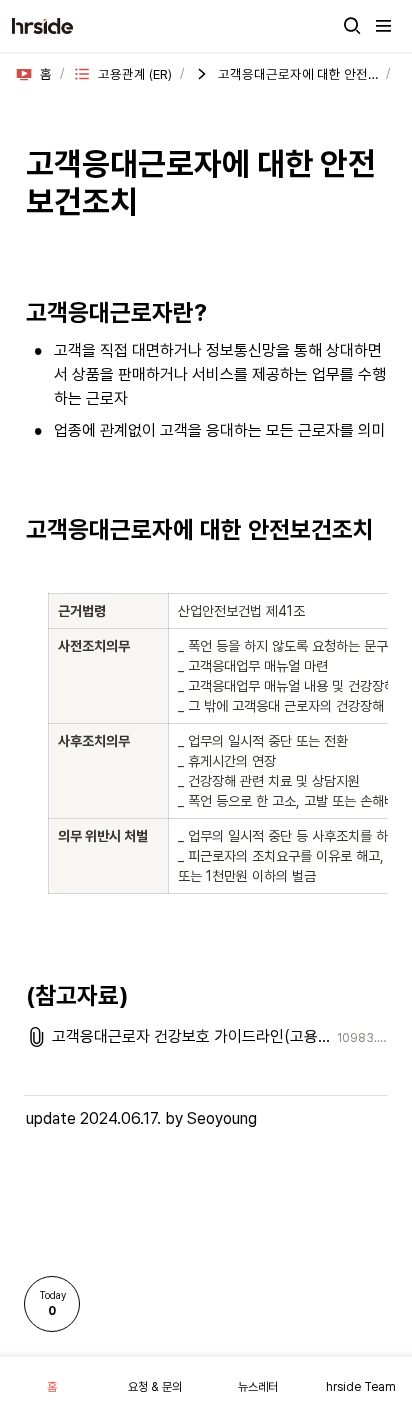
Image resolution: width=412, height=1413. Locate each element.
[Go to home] (42, 26)
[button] (352, 26)
